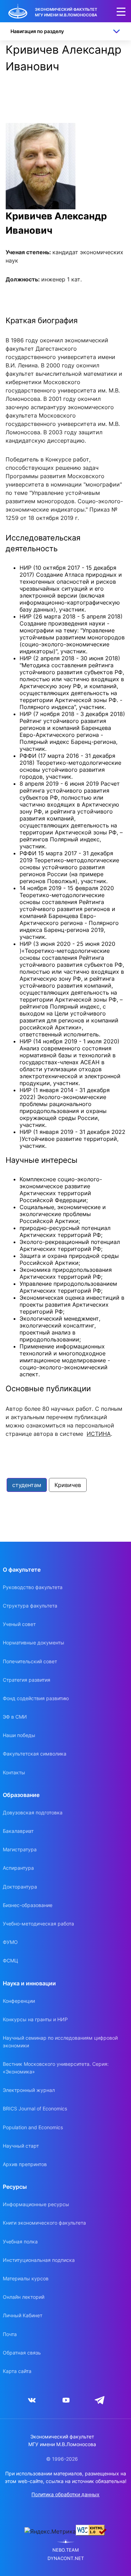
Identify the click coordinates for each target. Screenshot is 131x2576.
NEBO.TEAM (66, 2550)
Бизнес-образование (28, 1905)
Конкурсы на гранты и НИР (35, 2019)
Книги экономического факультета (44, 2223)
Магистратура (20, 1849)
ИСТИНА (99, 1434)
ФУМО (10, 1942)
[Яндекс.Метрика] (50, 2531)
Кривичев (68, 1485)
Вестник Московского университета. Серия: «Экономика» (56, 2068)
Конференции (19, 2001)
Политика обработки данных (65, 2494)
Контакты (14, 1772)
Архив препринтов (25, 2164)
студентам (27, 1485)
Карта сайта (17, 2371)
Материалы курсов (26, 2278)
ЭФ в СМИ (15, 1717)
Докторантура (20, 1887)
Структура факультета (30, 1606)
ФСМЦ (10, 1960)
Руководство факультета (33, 1587)
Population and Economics (33, 2127)
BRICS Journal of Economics (35, 2108)
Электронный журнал (29, 2090)
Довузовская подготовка (33, 1812)
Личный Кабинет (23, 2315)
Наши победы (19, 1735)
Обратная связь (22, 2353)
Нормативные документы (34, 1643)
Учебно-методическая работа (38, 1924)
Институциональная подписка (39, 2260)
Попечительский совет (30, 1661)
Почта (10, 2334)
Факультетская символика (35, 1754)
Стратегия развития (27, 1680)
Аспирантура (18, 1868)
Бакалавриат (18, 1831)
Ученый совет (19, 1624)
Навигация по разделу (37, 31)
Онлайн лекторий (24, 2297)
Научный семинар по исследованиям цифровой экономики (60, 2042)
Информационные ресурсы (36, 2204)
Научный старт (21, 2146)
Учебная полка (20, 2242)
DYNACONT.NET (66, 2558)
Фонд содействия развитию (36, 1698)
